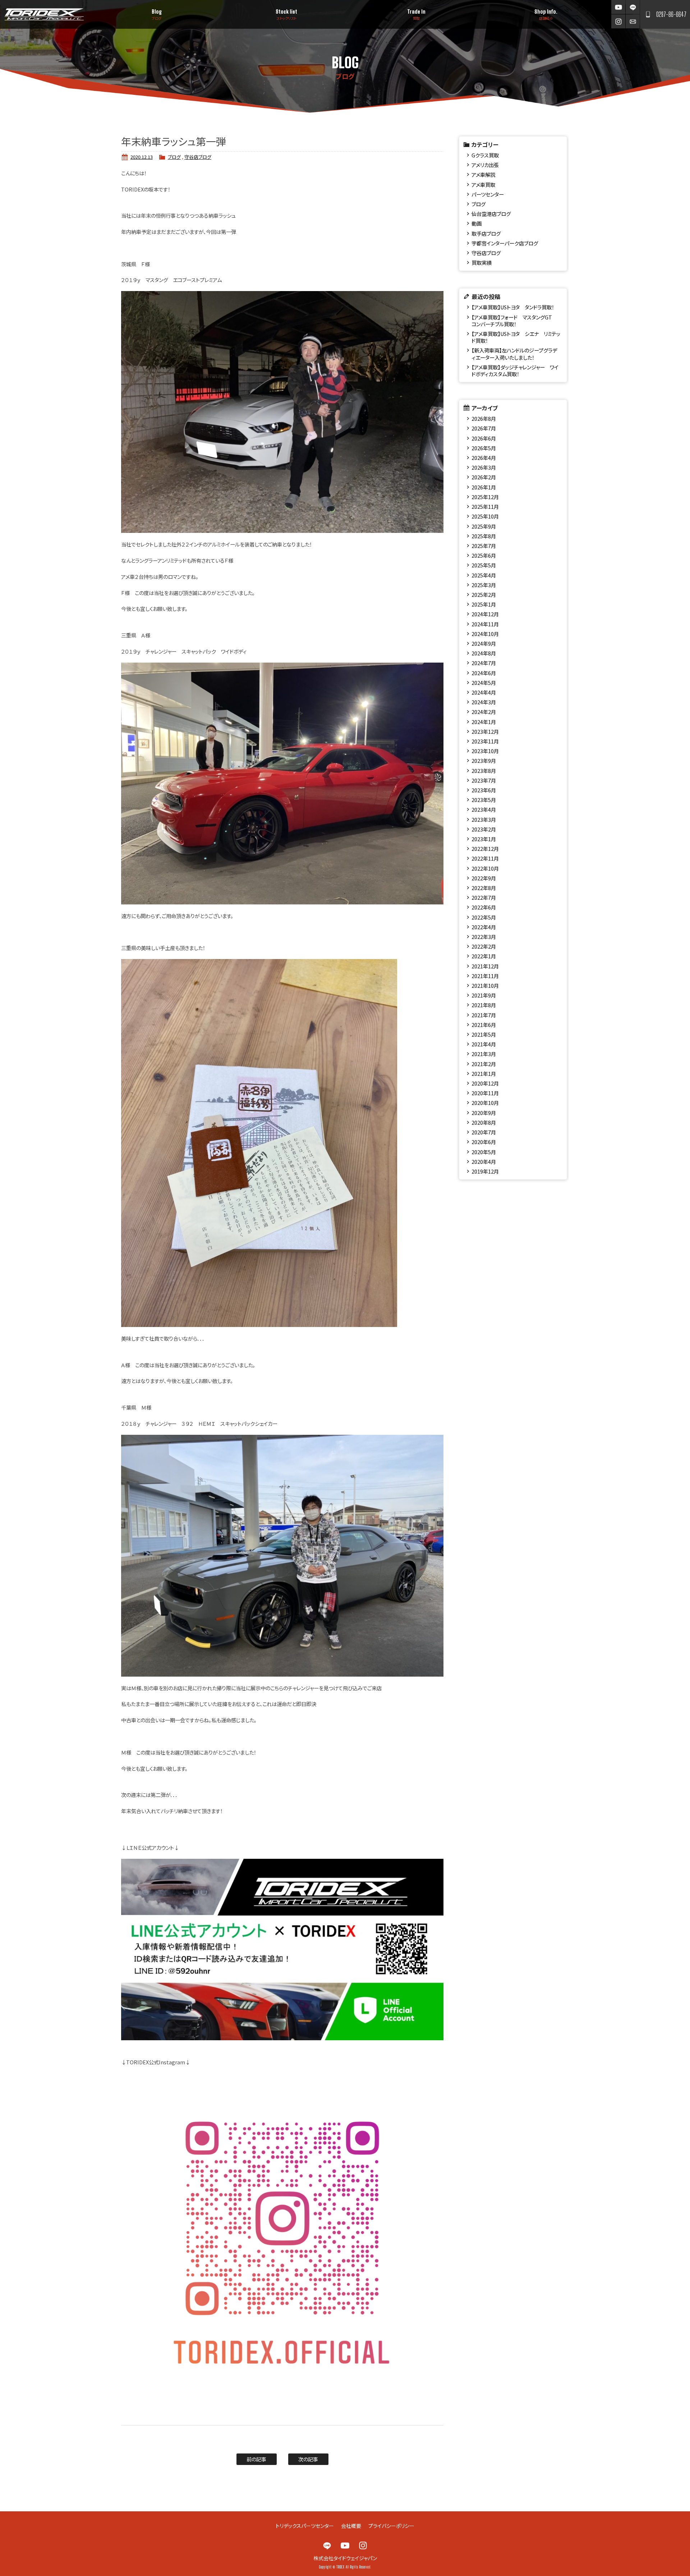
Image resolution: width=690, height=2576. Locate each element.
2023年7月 (484, 780)
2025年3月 (484, 585)
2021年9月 (484, 995)
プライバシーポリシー (391, 2526)
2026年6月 (484, 438)
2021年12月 (485, 966)
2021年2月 (484, 1064)
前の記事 (256, 2459)
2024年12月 (485, 614)
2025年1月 (484, 604)
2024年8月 (484, 653)
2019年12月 (485, 1171)
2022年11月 (485, 858)
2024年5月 (484, 683)
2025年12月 (485, 497)
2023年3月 (484, 819)
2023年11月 (485, 741)
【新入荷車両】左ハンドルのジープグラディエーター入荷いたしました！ (514, 354)
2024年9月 (484, 643)
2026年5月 (484, 448)
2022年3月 (484, 937)
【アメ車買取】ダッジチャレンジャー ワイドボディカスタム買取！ (515, 370)
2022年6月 (484, 907)
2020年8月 (484, 1122)
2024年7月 (484, 663)
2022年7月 (484, 897)
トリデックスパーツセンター (305, 2526)
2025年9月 (484, 526)
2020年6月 (484, 1142)
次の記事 (308, 2459)
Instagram (618, 21)
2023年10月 (485, 751)
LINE (633, 7)
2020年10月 (485, 1103)
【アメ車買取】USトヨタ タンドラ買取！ (513, 307)
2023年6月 (484, 790)
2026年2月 (484, 477)
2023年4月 (484, 809)
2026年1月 (484, 487)
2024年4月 (484, 692)
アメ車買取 (483, 185)
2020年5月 (484, 1152)
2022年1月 (484, 956)
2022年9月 (484, 878)
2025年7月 (484, 546)
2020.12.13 (142, 157)
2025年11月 (485, 506)
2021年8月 (484, 1005)
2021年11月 (485, 976)
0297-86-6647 (671, 14)
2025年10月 (485, 516)
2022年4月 (484, 927)
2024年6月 (484, 673)
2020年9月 (484, 1113)
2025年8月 (484, 536)
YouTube (618, 7)
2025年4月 (484, 575)
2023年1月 (484, 839)
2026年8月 (484, 418)
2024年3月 (484, 702)
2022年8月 (484, 888)
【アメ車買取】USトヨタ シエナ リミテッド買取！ (516, 337)
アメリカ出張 (485, 165)
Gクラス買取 (485, 155)
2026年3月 (484, 467)
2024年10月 (485, 634)
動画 (477, 223)
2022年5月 (484, 917)
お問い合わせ (633, 21)
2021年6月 (484, 1025)
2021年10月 (485, 985)
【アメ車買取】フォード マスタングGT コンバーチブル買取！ (514, 321)
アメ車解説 (483, 174)
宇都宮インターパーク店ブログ (505, 243)
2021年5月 (484, 1034)
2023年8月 (484, 771)
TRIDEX (44, 14)
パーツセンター (488, 194)
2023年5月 (484, 800)
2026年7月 (484, 428)
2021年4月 (484, 1044)
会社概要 (351, 2526)
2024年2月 (484, 712)
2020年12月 (485, 1083)
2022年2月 (484, 946)
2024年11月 (485, 624)
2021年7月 (484, 1015)
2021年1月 (484, 1073)
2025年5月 (484, 565)
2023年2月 (484, 829)
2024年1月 (484, 722)
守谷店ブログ (198, 157)
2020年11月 (485, 1093)
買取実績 (482, 262)
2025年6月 (484, 555)
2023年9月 (484, 761)
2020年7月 (484, 1132)
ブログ (174, 157)
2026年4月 (484, 458)
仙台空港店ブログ (491, 214)
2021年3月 (484, 1054)
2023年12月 (485, 731)
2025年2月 (484, 595)
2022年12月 (485, 849)
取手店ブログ (486, 233)
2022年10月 (485, 868)
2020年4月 (484, 1162)
